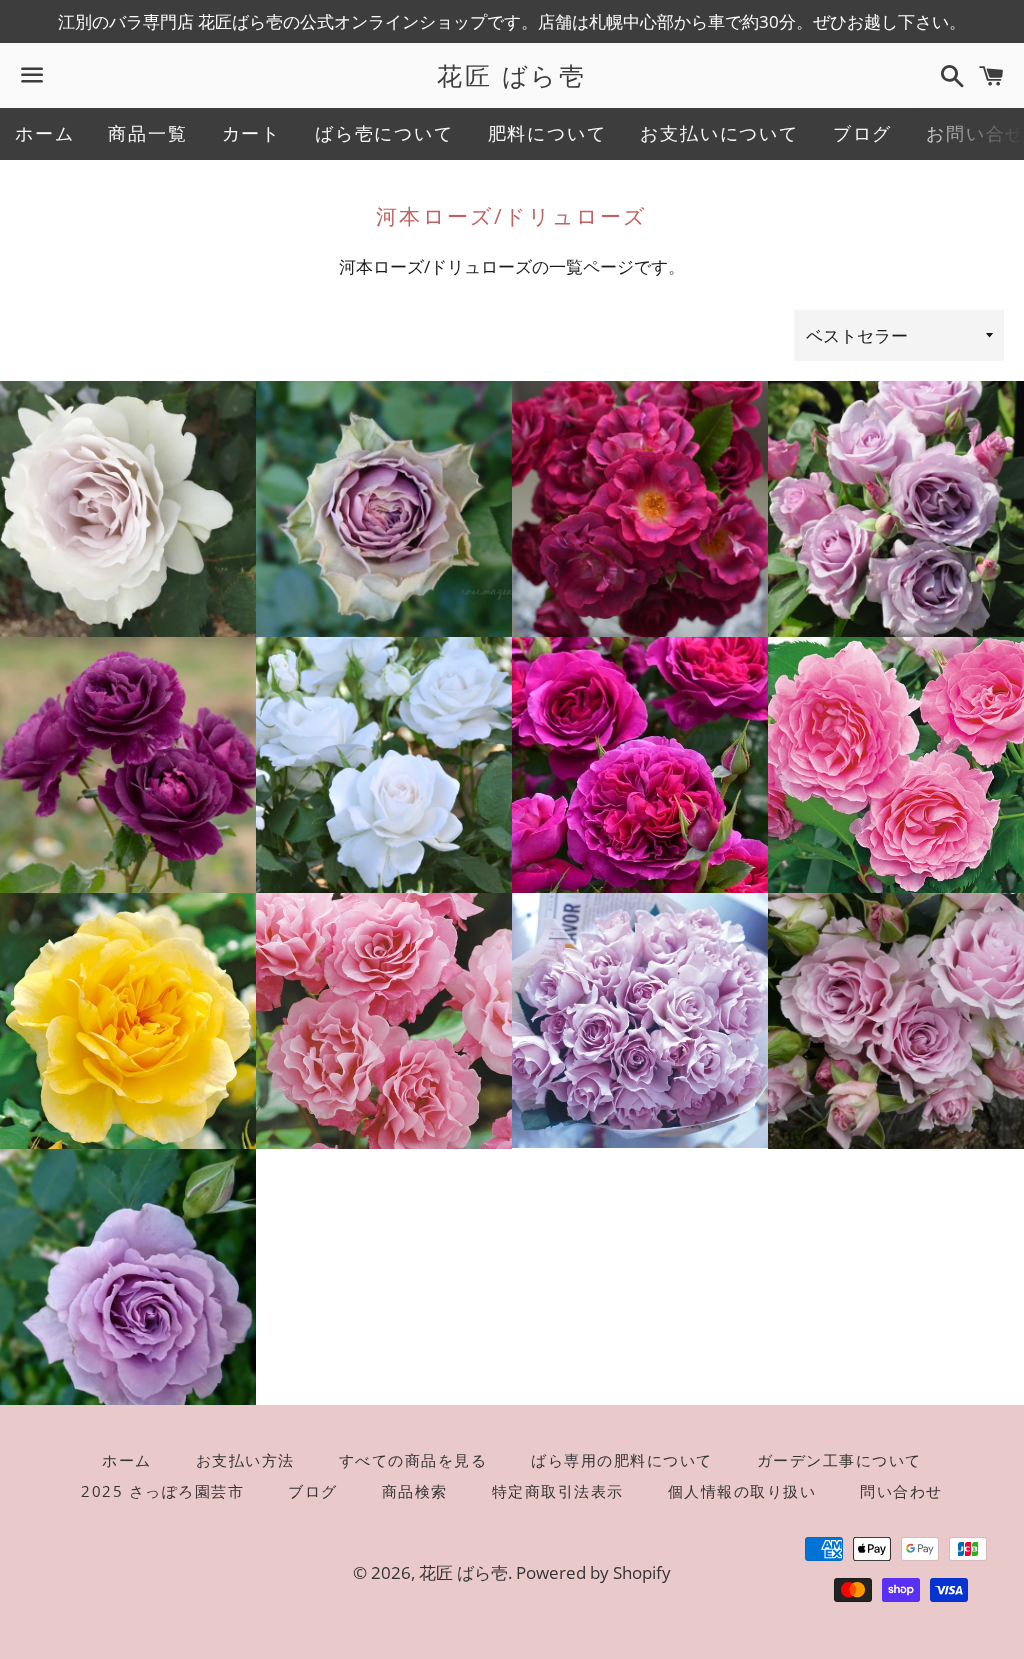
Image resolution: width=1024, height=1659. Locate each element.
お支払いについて (719, 133)
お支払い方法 (245, 1460)
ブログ (862, 133)
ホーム (44, 133)
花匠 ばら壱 (511, 75)
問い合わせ (901, 1491)
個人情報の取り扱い (742, 1491)
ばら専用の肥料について (622, 1460)
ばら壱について (384, 133)
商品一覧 (147, 133)
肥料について (547, 133)
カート (251, 133)
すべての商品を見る (413, 1460)
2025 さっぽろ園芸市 (162, 1491)
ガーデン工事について (839, 1460)
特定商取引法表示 (558, 1491)
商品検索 (415, 1491)
